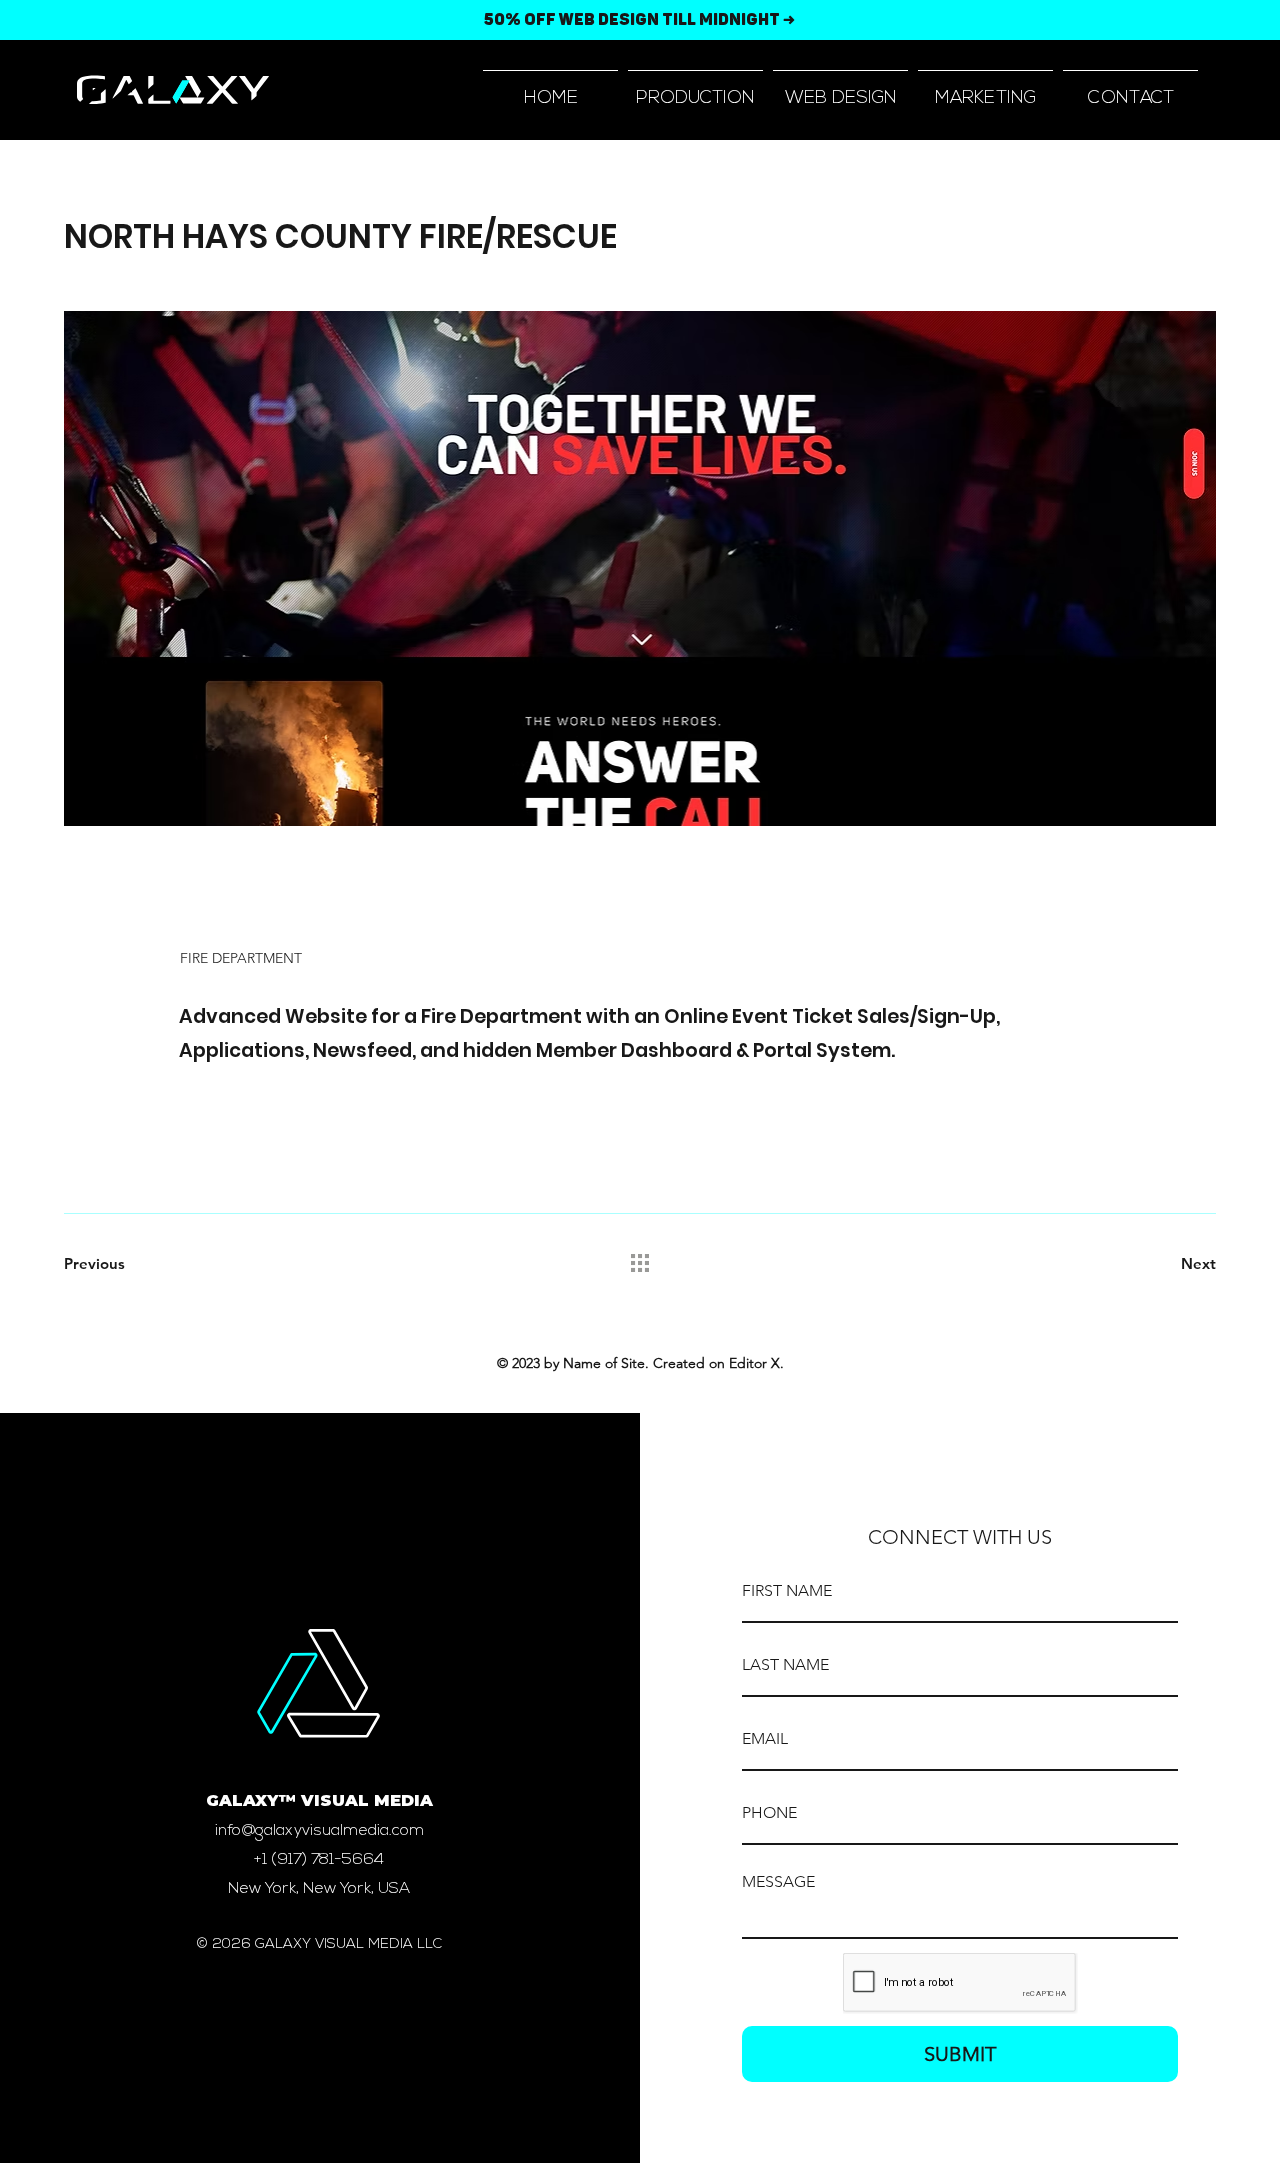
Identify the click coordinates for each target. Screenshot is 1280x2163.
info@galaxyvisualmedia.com (319, 1831)
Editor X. (756, 1363)
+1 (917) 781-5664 (319, 1860)
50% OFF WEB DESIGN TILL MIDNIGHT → (639, 20)
